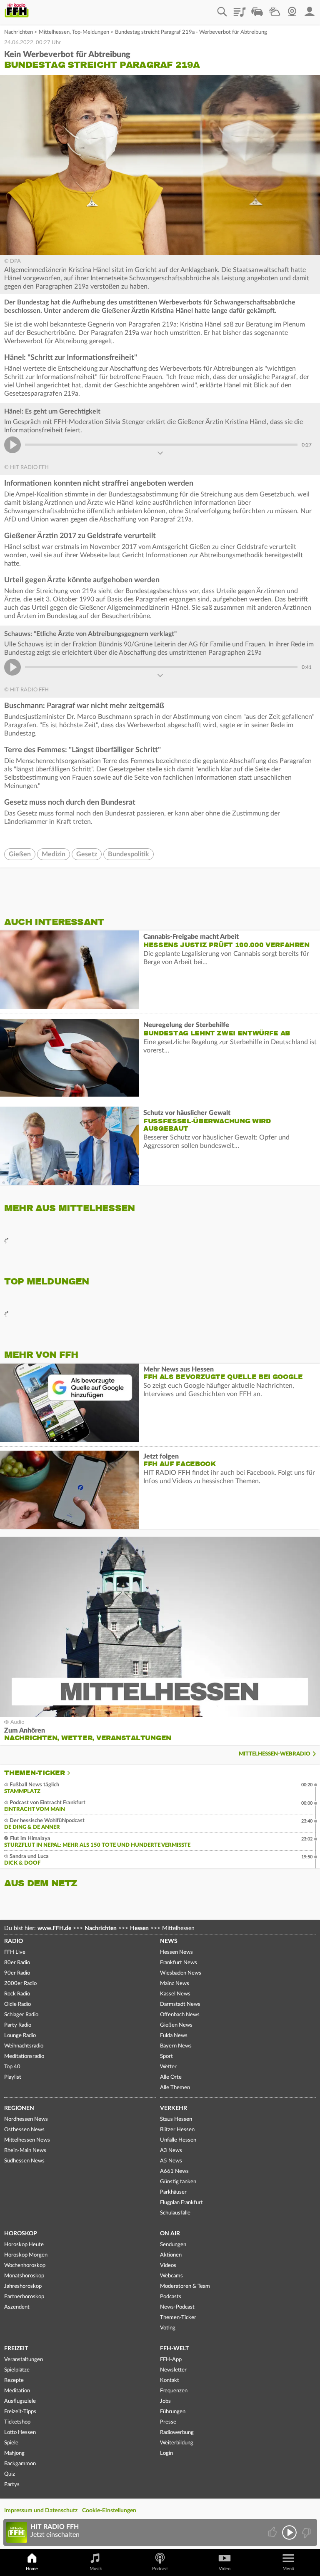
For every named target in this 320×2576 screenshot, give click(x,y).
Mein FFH (310, 9)
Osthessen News (24, 2130)
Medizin (54, 854)
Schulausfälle (175, 2213)
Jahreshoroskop (23, 2286)
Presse (168, 2422)
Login (166, 2453)
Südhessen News (24, 2161)
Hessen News (176, 1952)
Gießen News (176, 2025)
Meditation (17, 2391)
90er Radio (17, 1973)
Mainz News (175, 1984)
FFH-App (171, 2360)
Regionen (19, 2108)
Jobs (165, 2401)
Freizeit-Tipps (20, 2412)
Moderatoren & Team (185, 2286)
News (169, 1941)
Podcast (160, 2569)
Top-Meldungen (91, 32)
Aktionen (171, 2255)
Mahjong (14, 2453)
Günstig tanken (178, 2182)
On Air (170, 2234)
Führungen (173, 2412)
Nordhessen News (26, 2119)
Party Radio (18, 2025)
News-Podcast (177, 2307)
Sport (166, 2056)
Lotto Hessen (20, 2433)
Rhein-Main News (25, 2151)
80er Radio (17, 1963)
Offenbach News (180, 2015)
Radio (14, 1941)
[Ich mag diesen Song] (273, 2532)
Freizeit (16, 2349)
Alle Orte (171, 2077)
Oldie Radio (17, 2004)
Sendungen (173, 2245)
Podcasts (171, 2297)
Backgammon (20, 2464)
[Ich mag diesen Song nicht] (306, 2532)
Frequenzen (174, 2391)
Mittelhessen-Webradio (275, 1754)
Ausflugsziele (20, 2401)
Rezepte (14, 2380)
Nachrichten (19, 32)
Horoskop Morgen (26, 2255)
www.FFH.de (54, 1928)
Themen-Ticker (35, 1773)
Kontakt (170, 2380)
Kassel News (175, 1994)
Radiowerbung (177, 2433)
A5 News (171, 2161)
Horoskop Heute (24, 2245)
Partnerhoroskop (24, 2297)
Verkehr (174, 2108)
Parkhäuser (173, 2192)
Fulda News (174, 2036)
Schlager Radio (21, 2015)
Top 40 (12, 2067)
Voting (168, 2328)
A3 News (171, 2151)
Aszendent (17, 2307)
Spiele (11, 2443)
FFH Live (15, 1952)
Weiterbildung (177, 2443)
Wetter (275, 9)
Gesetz (87, 854)
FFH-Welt (174, 2349)
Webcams (171, 2276)
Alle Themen (175, 2088)
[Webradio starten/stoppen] (289, 2532)
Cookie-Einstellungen (109, 2511)
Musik (96, 2569)
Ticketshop (17, 2422)
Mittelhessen (54, 32)
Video (225, 2569)
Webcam (292, 9)
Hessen (139, 1928)
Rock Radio (17, 1994)
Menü (288, 2569)
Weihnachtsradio (24, 2046)
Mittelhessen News (27, 2140)
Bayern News (176, 2046)
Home (32, 2569)
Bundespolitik (129, 854)
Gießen (20, 854)
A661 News (174, 2171)
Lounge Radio (20, 2036)
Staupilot (257, 9)
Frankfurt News (179, 1963)
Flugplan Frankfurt (181, 2203)
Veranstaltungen (24, 2360)
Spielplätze (17, 2370)
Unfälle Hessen (178, 2140)
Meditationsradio (24, 2056)
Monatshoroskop (24, 2276)
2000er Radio (20, 1984)
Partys (12, 2485)
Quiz (10, 2474)
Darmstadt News (180, 2004)
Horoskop (21, 2234)
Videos (168, 2266)
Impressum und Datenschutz (41, 2511)
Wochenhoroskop (25, 2266)
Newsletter (173, 2370)
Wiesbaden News (181, 1973)
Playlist (240, 9)
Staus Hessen (176, 2119)
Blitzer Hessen (177, 2130)
